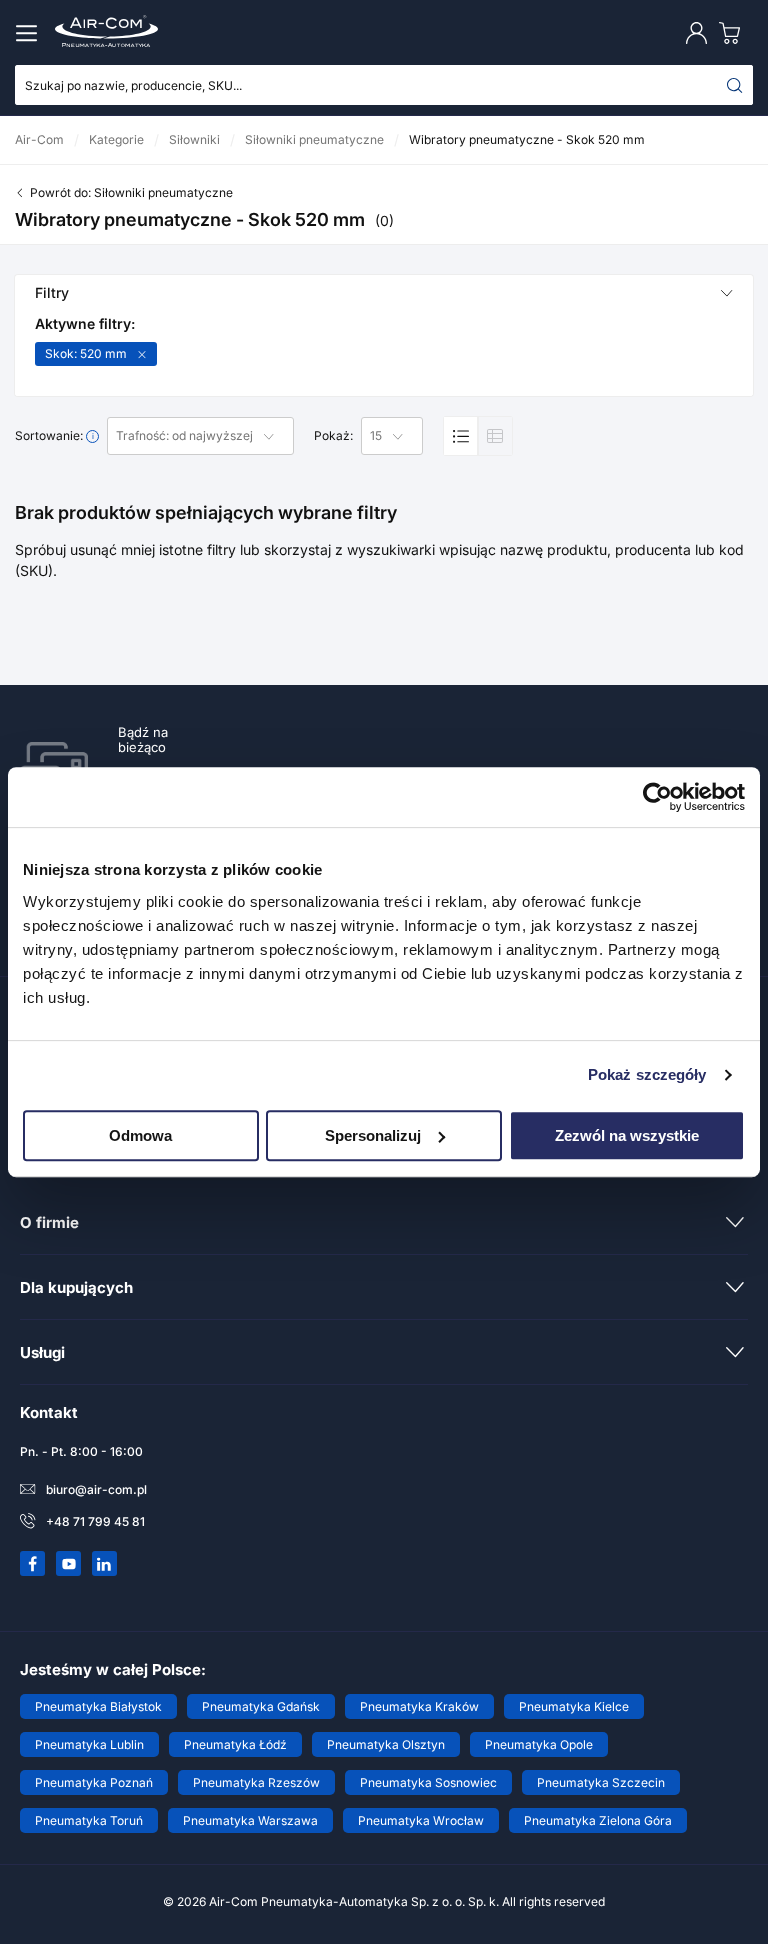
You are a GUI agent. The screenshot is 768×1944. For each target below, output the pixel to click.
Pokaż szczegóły (647, 1074)
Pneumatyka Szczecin (601, 1782)
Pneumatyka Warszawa (250, 1820)
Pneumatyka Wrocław (421, 1820)
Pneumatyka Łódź (235, 1744)
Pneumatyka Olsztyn (386, 1744)
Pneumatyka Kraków (419, 1706)
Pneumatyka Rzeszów (256, 1782)
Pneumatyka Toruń (89, 1820)
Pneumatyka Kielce (574, 1706)
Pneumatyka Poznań (94, 1782)
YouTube (69, 1564)
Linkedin (105, 1564)
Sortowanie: (50, 436)
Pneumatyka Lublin (89, 1744)
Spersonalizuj (373, 1135)
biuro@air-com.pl (96, 1489)
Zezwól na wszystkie (627, 1135)
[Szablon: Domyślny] (461, 436)
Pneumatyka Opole (539, 1744)
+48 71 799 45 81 (95, 1521)
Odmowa (140, 1135)
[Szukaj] (735, 85)
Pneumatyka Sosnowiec (428, 1782)
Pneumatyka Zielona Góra (598, 1820)
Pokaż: (333, 436)
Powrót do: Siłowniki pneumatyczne (131, 192)
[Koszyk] (734, 32)
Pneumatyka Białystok (98, 1706)
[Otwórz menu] (30, 33)
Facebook (33, 1564)
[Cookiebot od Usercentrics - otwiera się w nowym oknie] (657, 797)
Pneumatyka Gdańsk (261, 1706)
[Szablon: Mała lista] (495, 436)
